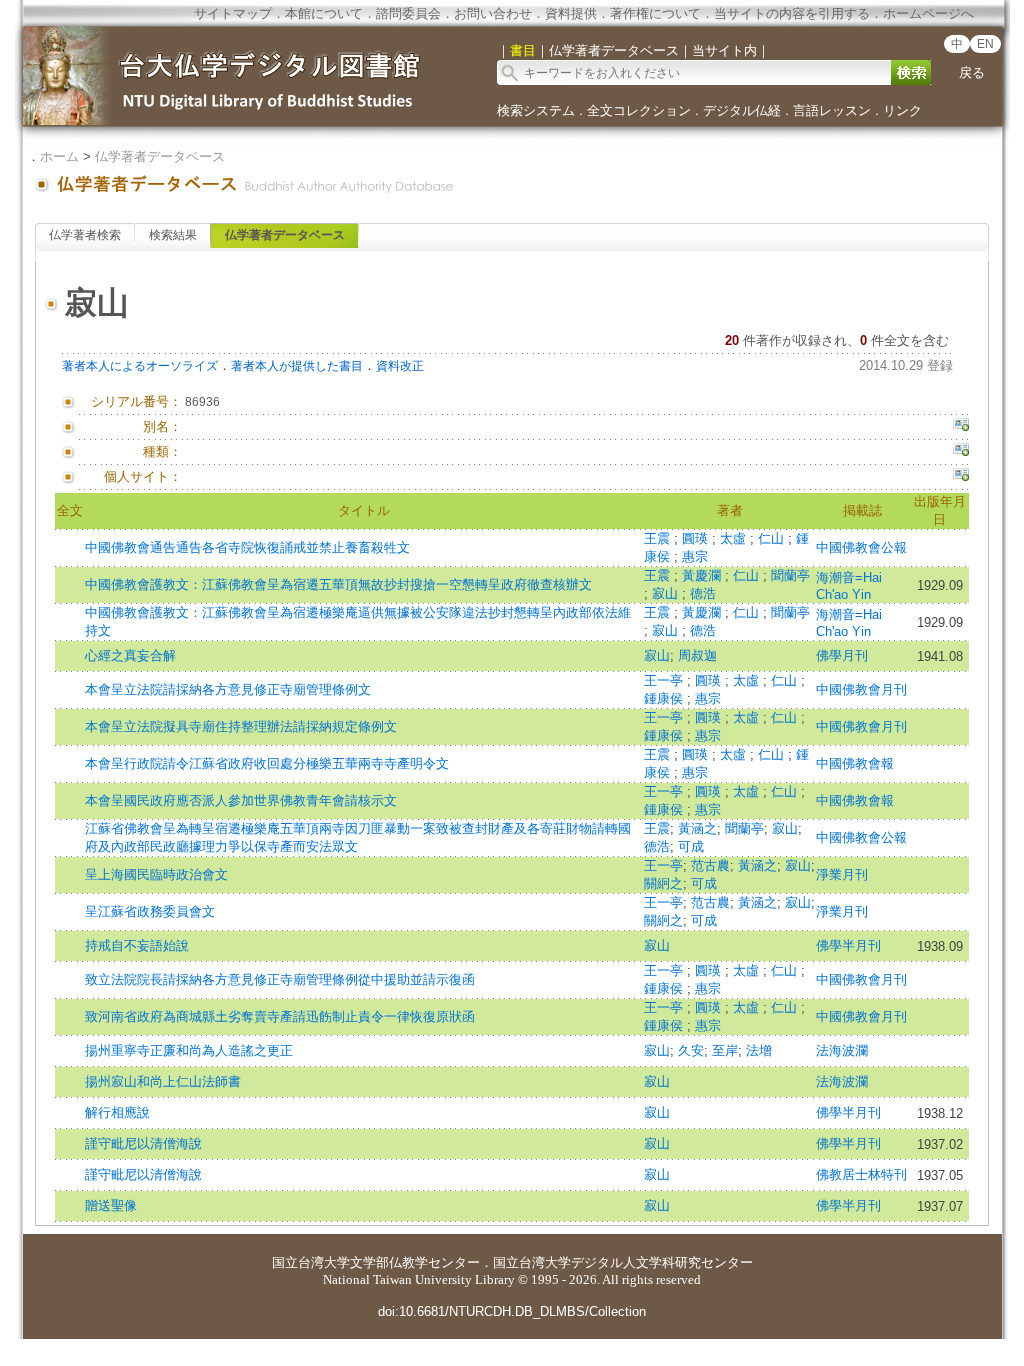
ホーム (59, 156)
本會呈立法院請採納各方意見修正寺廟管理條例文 (228, 689)
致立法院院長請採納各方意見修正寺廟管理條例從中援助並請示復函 (280, 979)
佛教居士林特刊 (861, 1174)
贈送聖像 (111, 1205)
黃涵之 (697, 828)
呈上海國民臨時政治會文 (156, 874)
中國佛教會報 (855, 763)
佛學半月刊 (848, 945)
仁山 (773, 538)
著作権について (655, 13)
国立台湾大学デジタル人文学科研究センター (623, 1262)
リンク (902, 110)
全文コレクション (639, 110)
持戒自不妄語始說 (137, 945)
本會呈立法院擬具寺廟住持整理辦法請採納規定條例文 (241, 726)
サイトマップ (233, 13)
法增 (759, 1050)
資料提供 (571, 13)
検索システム (536, 110)
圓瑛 (697, 538)
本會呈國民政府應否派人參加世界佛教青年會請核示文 (241, 800)
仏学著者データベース (160, 156)
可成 (691, 846)
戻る (972, 72)
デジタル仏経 (742, 110)
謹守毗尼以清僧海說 (143, 1143)
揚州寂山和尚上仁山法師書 (163, 1081)
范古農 (710, 865)
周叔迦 (697, 655)
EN (985, 44)
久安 (691, 1050)
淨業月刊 (842, 874)
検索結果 (173, 235)
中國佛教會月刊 (861, 689)
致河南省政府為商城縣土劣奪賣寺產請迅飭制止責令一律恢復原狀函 (280, 1016)
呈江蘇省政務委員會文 (150, 911)
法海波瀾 (842, 1050)
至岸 (725, 1050)
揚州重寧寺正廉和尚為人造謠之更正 (189, 1050)
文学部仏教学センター (415, 1262)
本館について (324, 13)
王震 (659, 538)
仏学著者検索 (85, 235)
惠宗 (695, 556)
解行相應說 (117, 1112)
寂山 (667, 593)
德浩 (703, 593)
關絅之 (663, 883)
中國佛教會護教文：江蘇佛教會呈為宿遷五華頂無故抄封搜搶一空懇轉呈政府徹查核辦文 (338, 584)
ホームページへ (928, 13)
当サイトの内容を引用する (792, 13)
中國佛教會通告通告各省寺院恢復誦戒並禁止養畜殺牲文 (247, 547)
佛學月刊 (842, 655)
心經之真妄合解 (130, 655)
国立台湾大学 (311, 1262)
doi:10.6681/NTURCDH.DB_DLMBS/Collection (512, 1311)
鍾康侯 (665, 698)
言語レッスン (832, 110)
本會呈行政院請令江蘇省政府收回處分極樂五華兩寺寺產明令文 (267, 763)
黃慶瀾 (703, 575)
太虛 (735, 538)
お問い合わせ (493, 13)
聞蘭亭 (790, 575)
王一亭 (665, 680)
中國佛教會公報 (861, 547)
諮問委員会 (408, 13)
